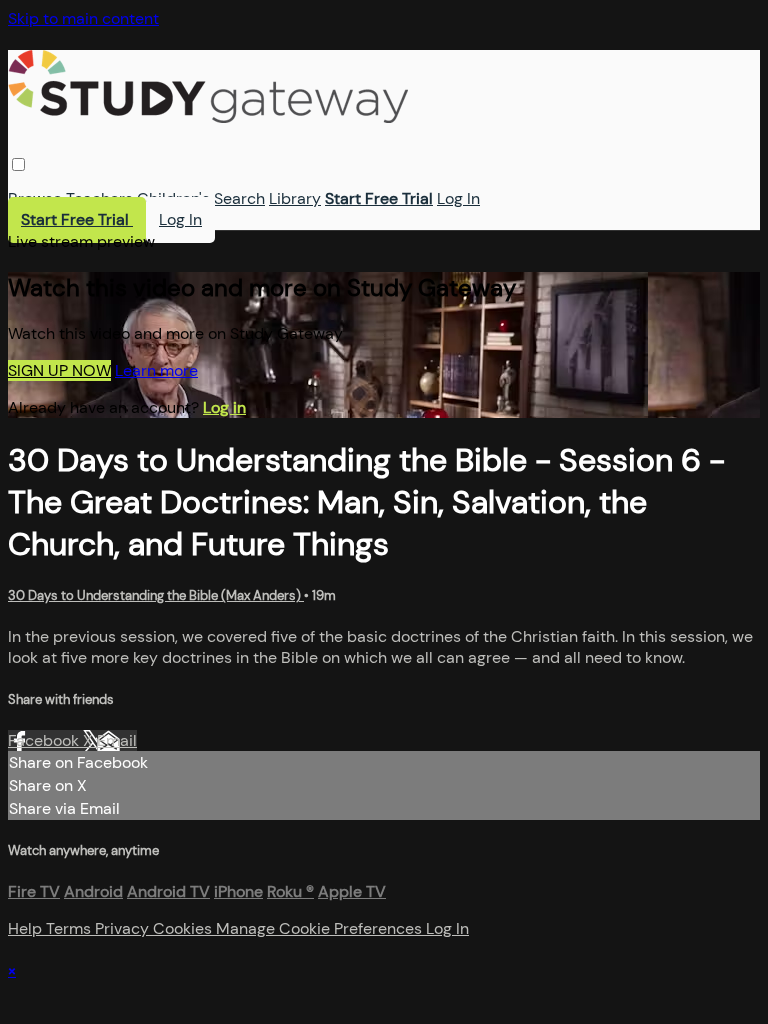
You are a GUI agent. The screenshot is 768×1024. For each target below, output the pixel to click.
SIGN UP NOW (59, 370)
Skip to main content (83, 18)
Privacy (124, 928)
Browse (35, 198)
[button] (18, 164)
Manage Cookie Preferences (321, 928)
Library (295, 198)
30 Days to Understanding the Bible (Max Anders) (156, 595)
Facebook (45, 740)
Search (239, 198)
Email (117, 740)
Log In (458, 198)
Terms (70, 928)
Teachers (99, 198)
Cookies (184, 928)
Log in (224, 407)
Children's (173, 198)
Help (27, 928)
